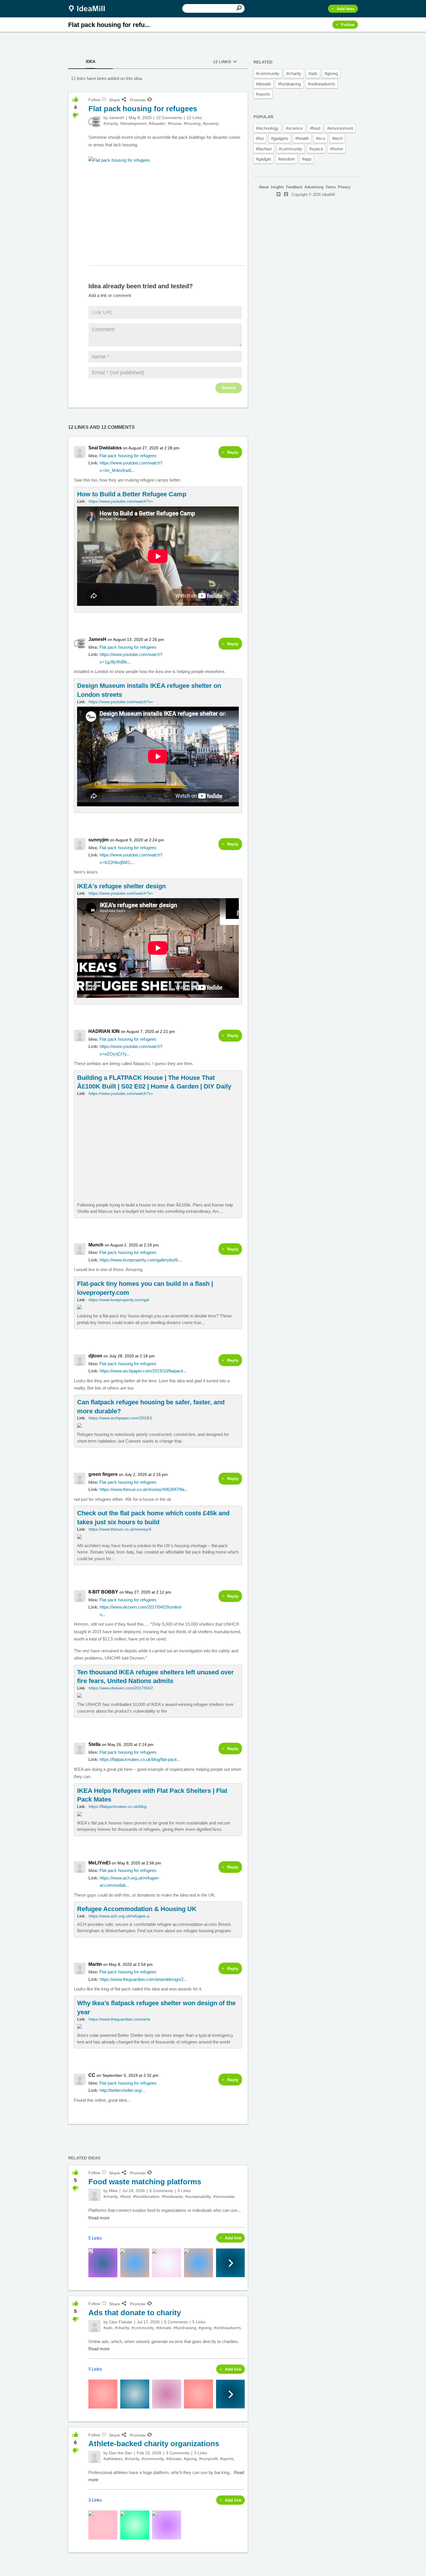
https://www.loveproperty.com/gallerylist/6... (141, 1260)
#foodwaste (172, 2196)
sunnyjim (99, 840)
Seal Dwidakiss (105, 448)
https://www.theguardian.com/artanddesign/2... (143, 1979)
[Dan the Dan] (94, 2457)
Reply (233, 452)
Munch (96, 1245)
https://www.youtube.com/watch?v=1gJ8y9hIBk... (131, 658)
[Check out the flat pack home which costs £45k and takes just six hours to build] (158, 1535)
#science (294, 128)
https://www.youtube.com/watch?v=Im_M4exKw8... (131, 467)
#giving (205, 2328)
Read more (99, 2218)
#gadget (263, 159)
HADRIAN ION (104, 1031)
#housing (192, 123)
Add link (233, 2238)
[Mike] (94, 2195)
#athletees (113, 2459)
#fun (260, 138)
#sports (227, 2459)
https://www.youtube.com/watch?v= (121, 501)
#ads (108, 2328)
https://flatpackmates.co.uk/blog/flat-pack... (140, 1759)
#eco (321, 138)
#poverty (211, 123)
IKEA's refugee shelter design (121, 886)
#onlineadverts (227, 2328)
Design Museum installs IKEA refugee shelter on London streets (149, 690)
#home (337, 149)
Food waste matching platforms (145, 2182)
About (264, 187)
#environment (340, 128)
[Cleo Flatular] (94, 2326)
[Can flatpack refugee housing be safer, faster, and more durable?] (158, 1421)
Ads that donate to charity (135, 2313)
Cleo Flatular (121, 2322)
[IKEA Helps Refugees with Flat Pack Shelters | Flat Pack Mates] (158, 1810)
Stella (94, 1744)
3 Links (201, 2453)
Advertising (314, 187)
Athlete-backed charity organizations (154, 2444)
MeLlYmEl (99, 1863)
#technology (267, 128)
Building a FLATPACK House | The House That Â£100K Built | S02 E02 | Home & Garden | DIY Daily (154, 1082)
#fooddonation (146, 2196)
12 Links (222, 62)
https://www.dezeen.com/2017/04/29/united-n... (141, 1611)
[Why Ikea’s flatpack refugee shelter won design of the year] (158, 2022)
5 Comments (161, 2191)
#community (143, 2328)
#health (302, 138)
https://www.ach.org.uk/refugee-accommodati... (130, 1882)
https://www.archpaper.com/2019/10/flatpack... (143, 1371)
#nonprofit (208, 2459)
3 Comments (178, 2453)
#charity (111, 123)
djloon (95, 1356)
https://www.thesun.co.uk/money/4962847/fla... (143, 1489)
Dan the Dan (121, 2453)
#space (316, 149)
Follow (348, 25)
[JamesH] (94, 122)
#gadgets (280, 138)
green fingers (103, 1474)
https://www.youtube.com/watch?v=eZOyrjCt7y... (131, 1050)
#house (175, 123)
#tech (337, 138)
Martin (95, 1964)
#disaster (157, 123)
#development (133, 123)
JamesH (116, 118)
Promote (138, 100)
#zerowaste (224, 2196)
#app (307, 159)
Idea (91, 61)
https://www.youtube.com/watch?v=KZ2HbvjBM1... (131, 859)
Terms (331, 187)
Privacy (344, 187)
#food (125, 2196)
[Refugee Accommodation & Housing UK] (158, 1919)
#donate (164, 2328)
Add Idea (346, 9)
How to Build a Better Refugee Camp (132, 494)
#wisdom (286, 159)
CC (92, 2075)
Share (114, 100)
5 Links (184, 2191)
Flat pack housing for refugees (128, 456)
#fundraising (185, 2328)
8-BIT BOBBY (103, 1592)
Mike (113, 2191)
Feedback (294, 187)
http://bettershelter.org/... (122, 2090)
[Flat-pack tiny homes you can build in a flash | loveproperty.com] (158, 1303)
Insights (277, 187)
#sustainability (198, 2196)
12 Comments (169, 118)
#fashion (264, 149)
